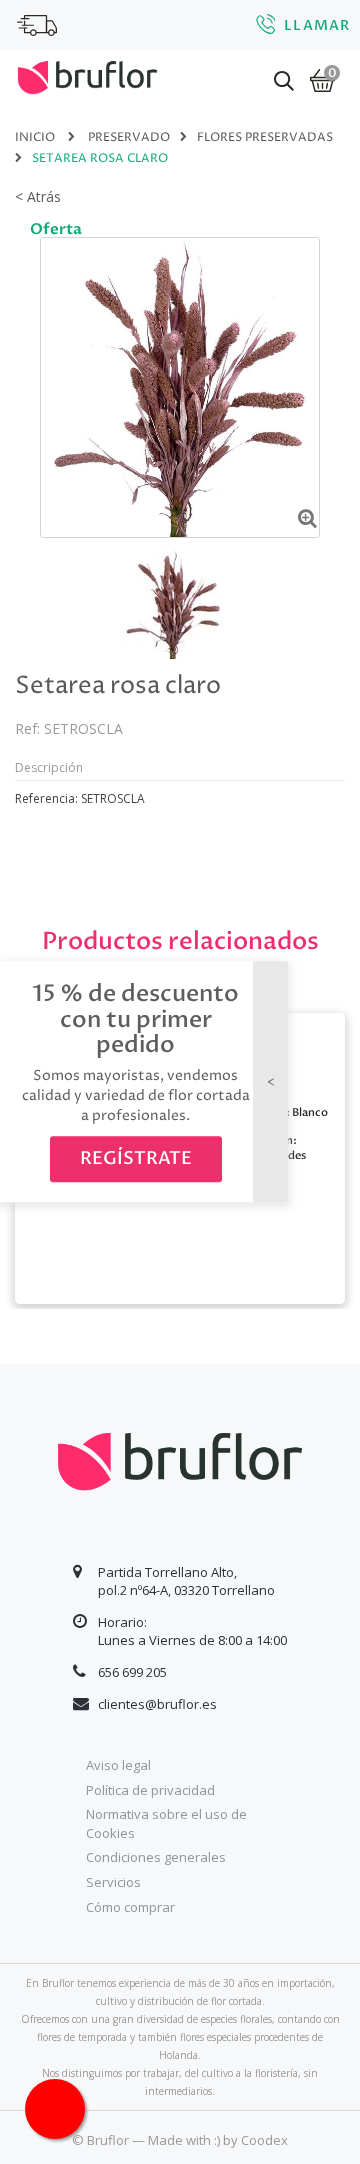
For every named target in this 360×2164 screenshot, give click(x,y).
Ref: (27, 728)
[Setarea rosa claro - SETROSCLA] (172, 603)
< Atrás (38, 196)
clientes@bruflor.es (157, 1704)
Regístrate (136, 1159)
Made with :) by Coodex (218, 2140)
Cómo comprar (130, 1907)
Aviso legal (118, 1765)
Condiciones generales (156, 1857)
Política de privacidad (150, 1790)
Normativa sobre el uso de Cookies (166, 1823)
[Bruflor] (87, 75)
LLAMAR (317, 25)
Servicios (113, 1882)
